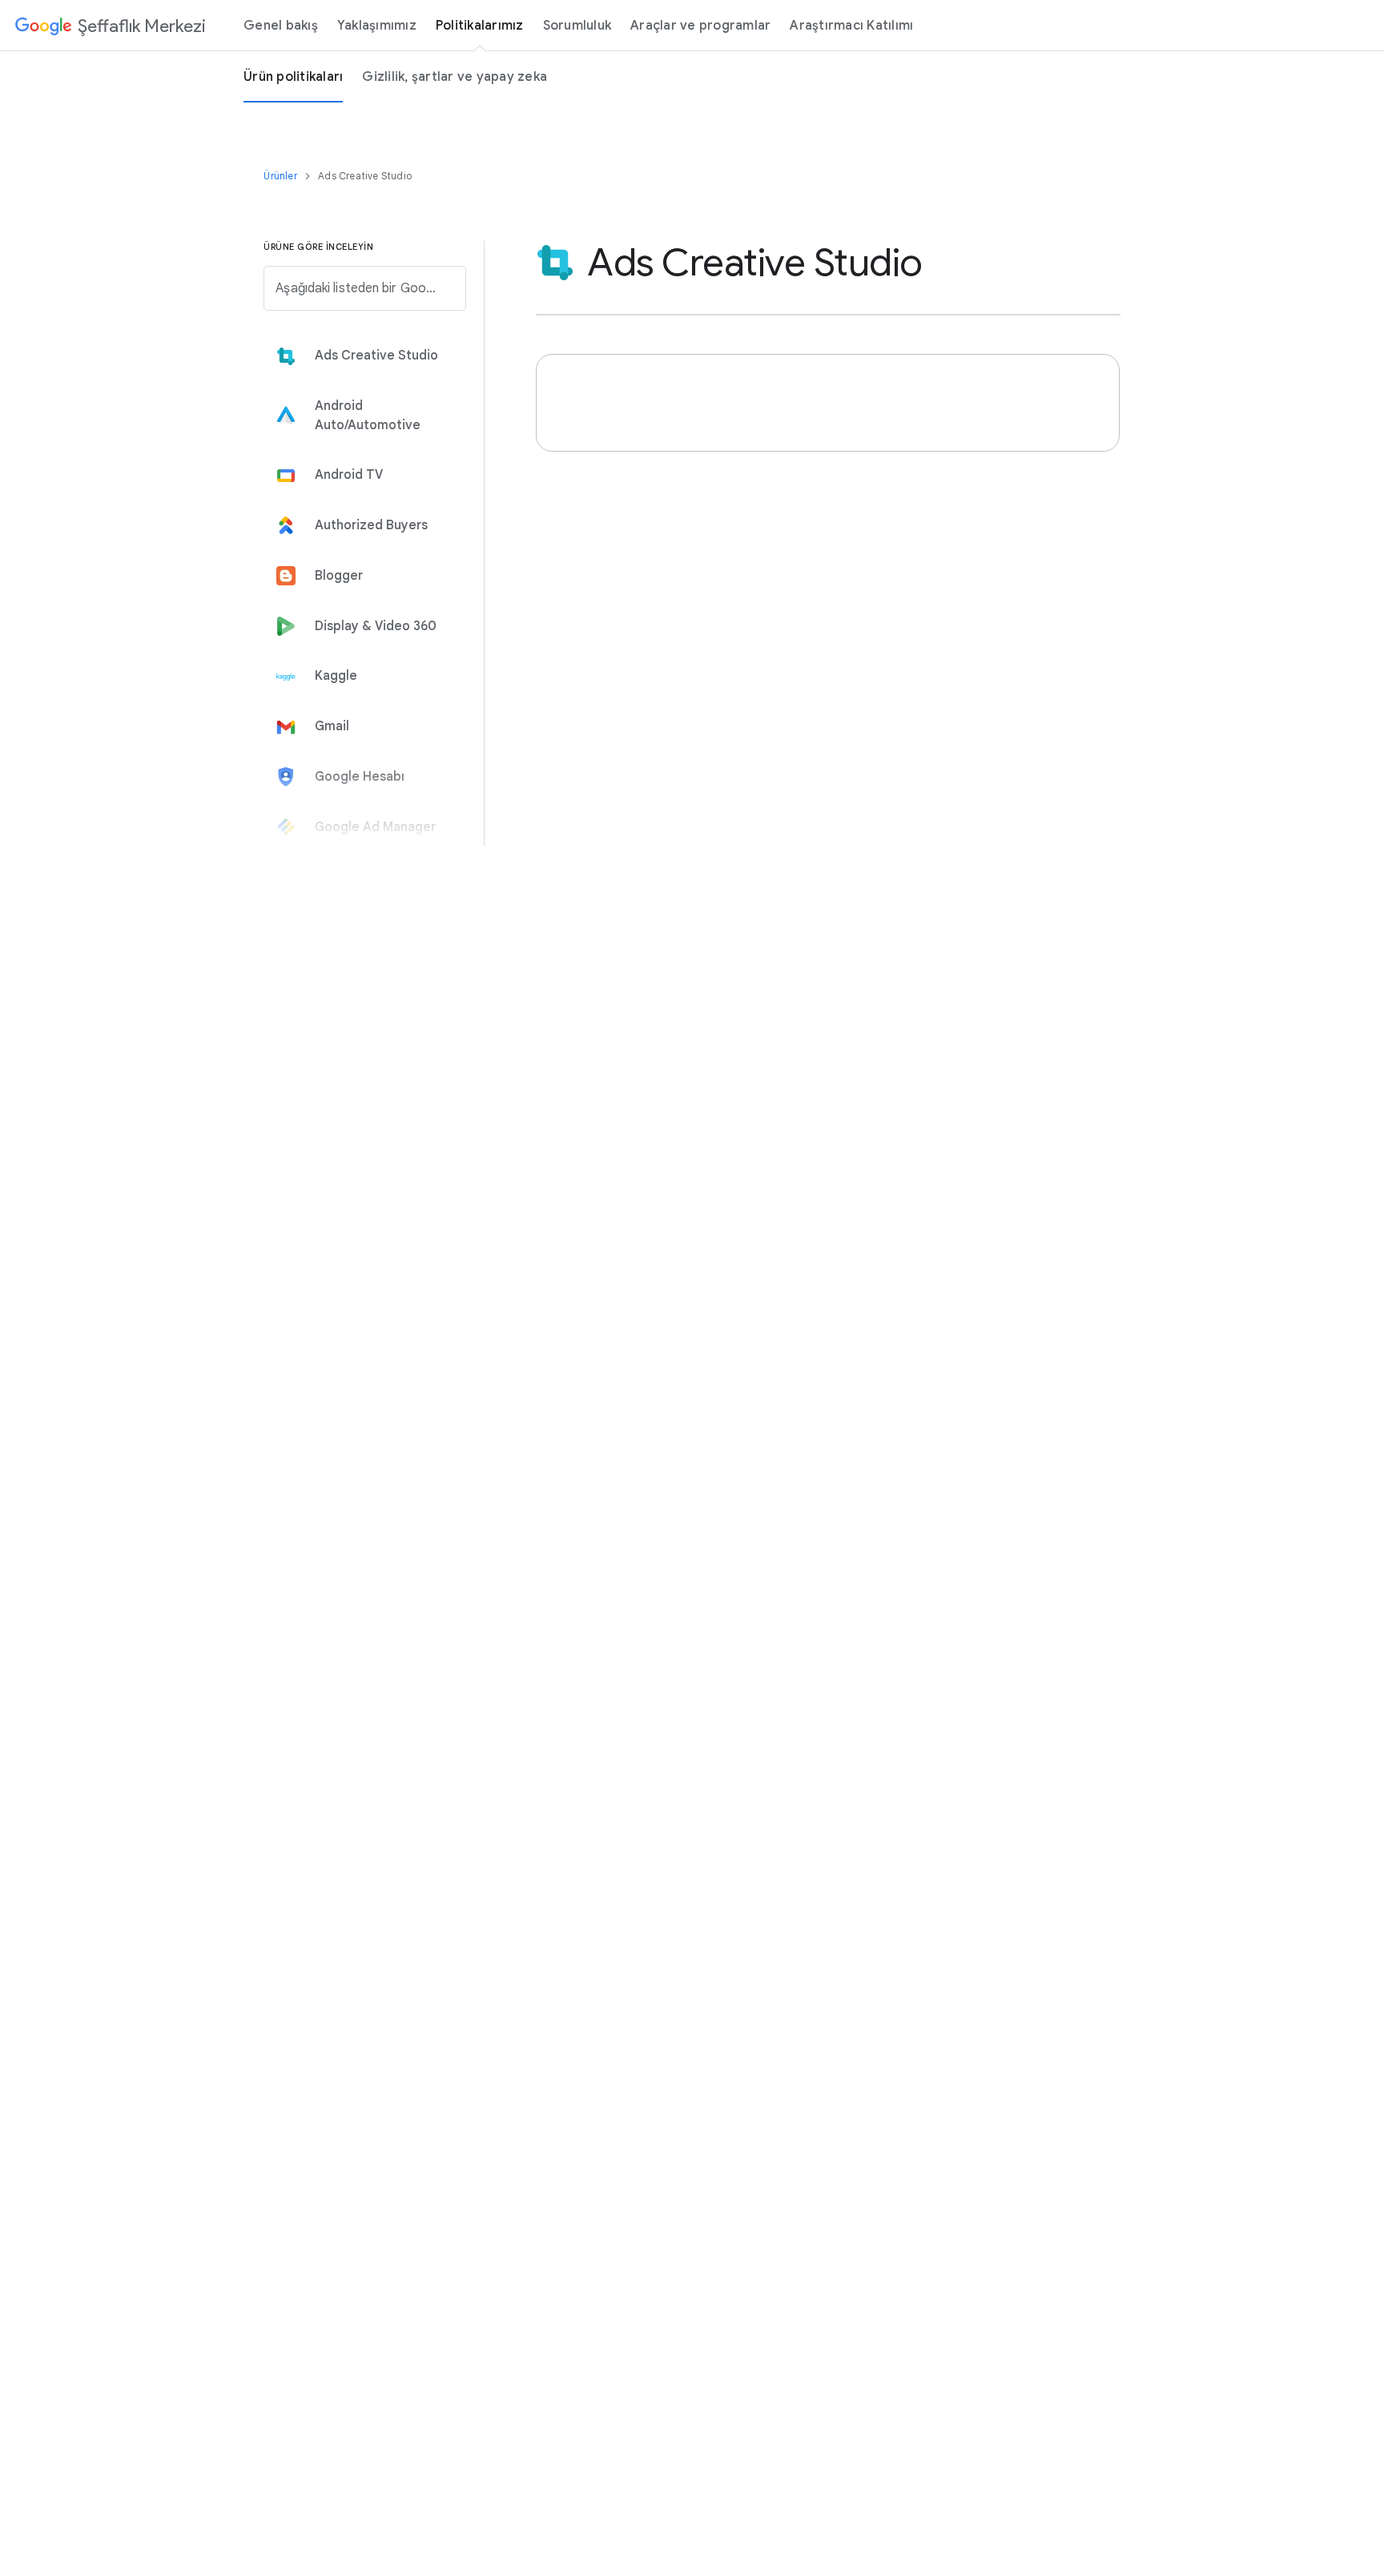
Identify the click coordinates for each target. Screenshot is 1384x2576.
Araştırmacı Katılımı (851, 26)
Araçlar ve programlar (700, 26)
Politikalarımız (480, 26)
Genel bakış (281, 26)
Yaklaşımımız (377, 26)
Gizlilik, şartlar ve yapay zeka (455, 77)
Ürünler (282, 176)
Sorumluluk (577, 26)
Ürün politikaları (293, 77)
